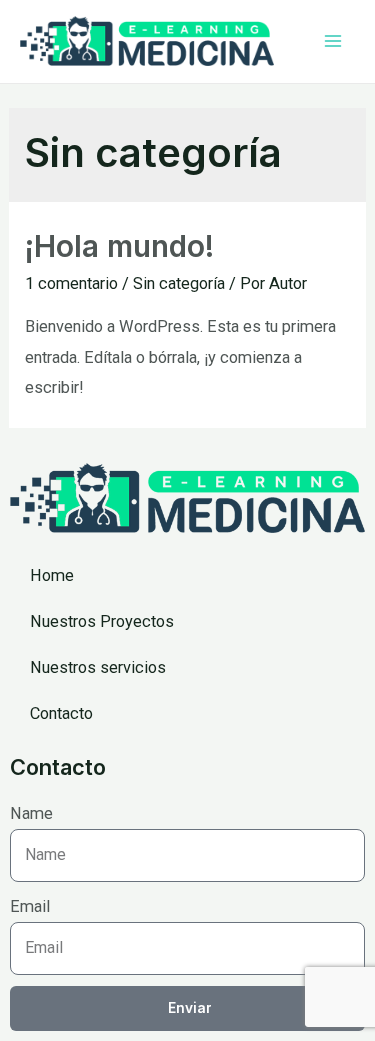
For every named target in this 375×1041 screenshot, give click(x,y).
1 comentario (71, 283)
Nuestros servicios (98, 667)
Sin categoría (179, 283)
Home (52, 575)
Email (30, 906)
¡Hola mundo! (119, 246)
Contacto (61, 713)
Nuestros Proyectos (102, 621)
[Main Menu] (332, 41)
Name (31, 813)
